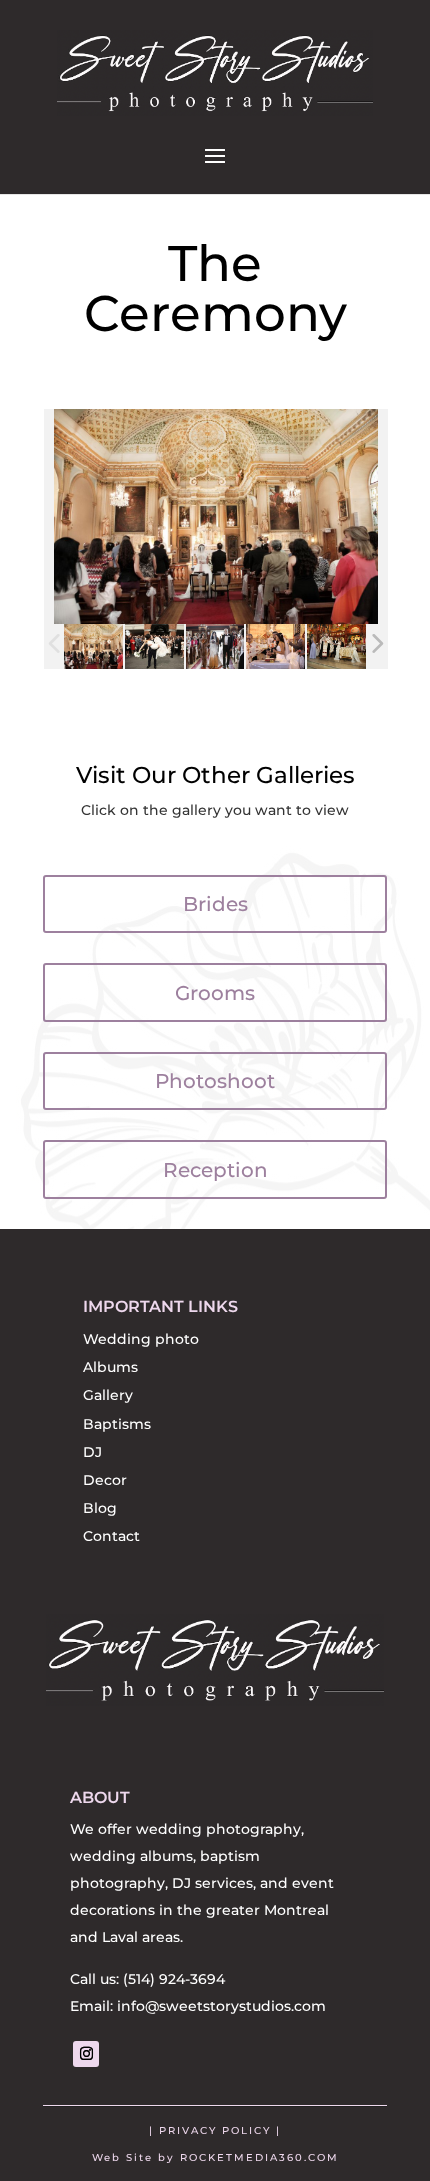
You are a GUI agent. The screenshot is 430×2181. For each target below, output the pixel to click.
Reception (215, 1170)
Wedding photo (141, 1339)
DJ (92, 1452)
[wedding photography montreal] (93, 646)
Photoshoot (215, 1081)
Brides (215, 904)
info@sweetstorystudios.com (221, 2006)
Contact (111, 1536)
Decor (105, 1480)
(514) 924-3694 (174, 1979)
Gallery (108, 1395)
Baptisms (117, 1424)
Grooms (215, 993)
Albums (110, 1367)
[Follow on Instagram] (86, 2054)
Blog (100, 1508)
